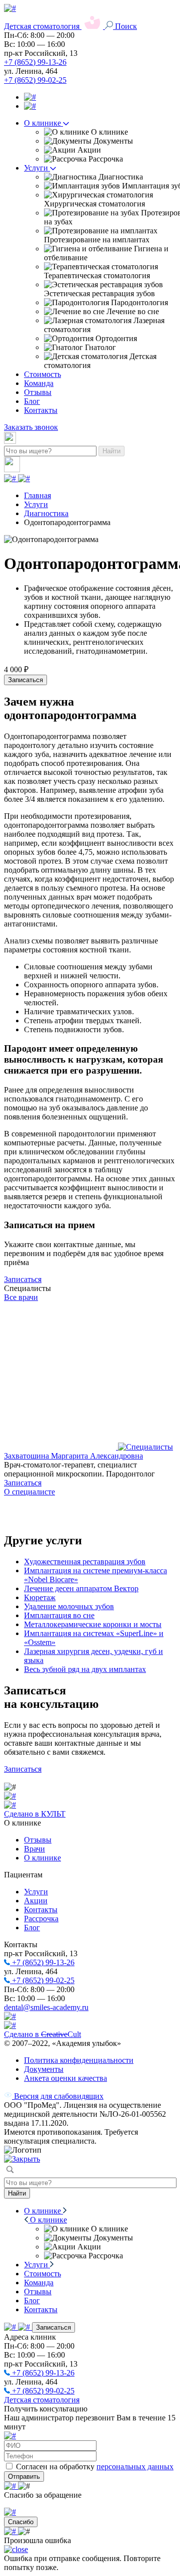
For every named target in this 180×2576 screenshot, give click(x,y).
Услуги (37, 168)
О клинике (43, 123)
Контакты (41, 410)
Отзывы (38, 392)
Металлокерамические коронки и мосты (93, 1624)
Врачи (34, 1849)
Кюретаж (40, 1597)
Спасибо (21, 2522)
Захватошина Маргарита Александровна (73, 1456)
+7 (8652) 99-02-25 (35, 80)
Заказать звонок (31, 427)
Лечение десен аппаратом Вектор (81, 1588)
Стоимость (42, 374)
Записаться (25, 680)
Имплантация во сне (59, 1615)
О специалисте (29, 1492)
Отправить (24, 2477)
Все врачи (21, 1297)
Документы (44, 2069)
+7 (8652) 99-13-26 (35, 62)
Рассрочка (41, 1919)
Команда (39, 383)
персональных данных (135, 2467)
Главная (37, 495)
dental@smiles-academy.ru (46, 2007)
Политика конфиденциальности (79, 2060)
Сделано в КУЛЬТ (35, 1814)
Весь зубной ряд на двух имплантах (85, 1669)
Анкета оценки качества (65, 2078)
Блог (32, 401)
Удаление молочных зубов (69, 1606)
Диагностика (46, 513)
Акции (36, 1901)
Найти (111, 451)
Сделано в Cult (42, 2034)
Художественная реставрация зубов (85, 1562)
